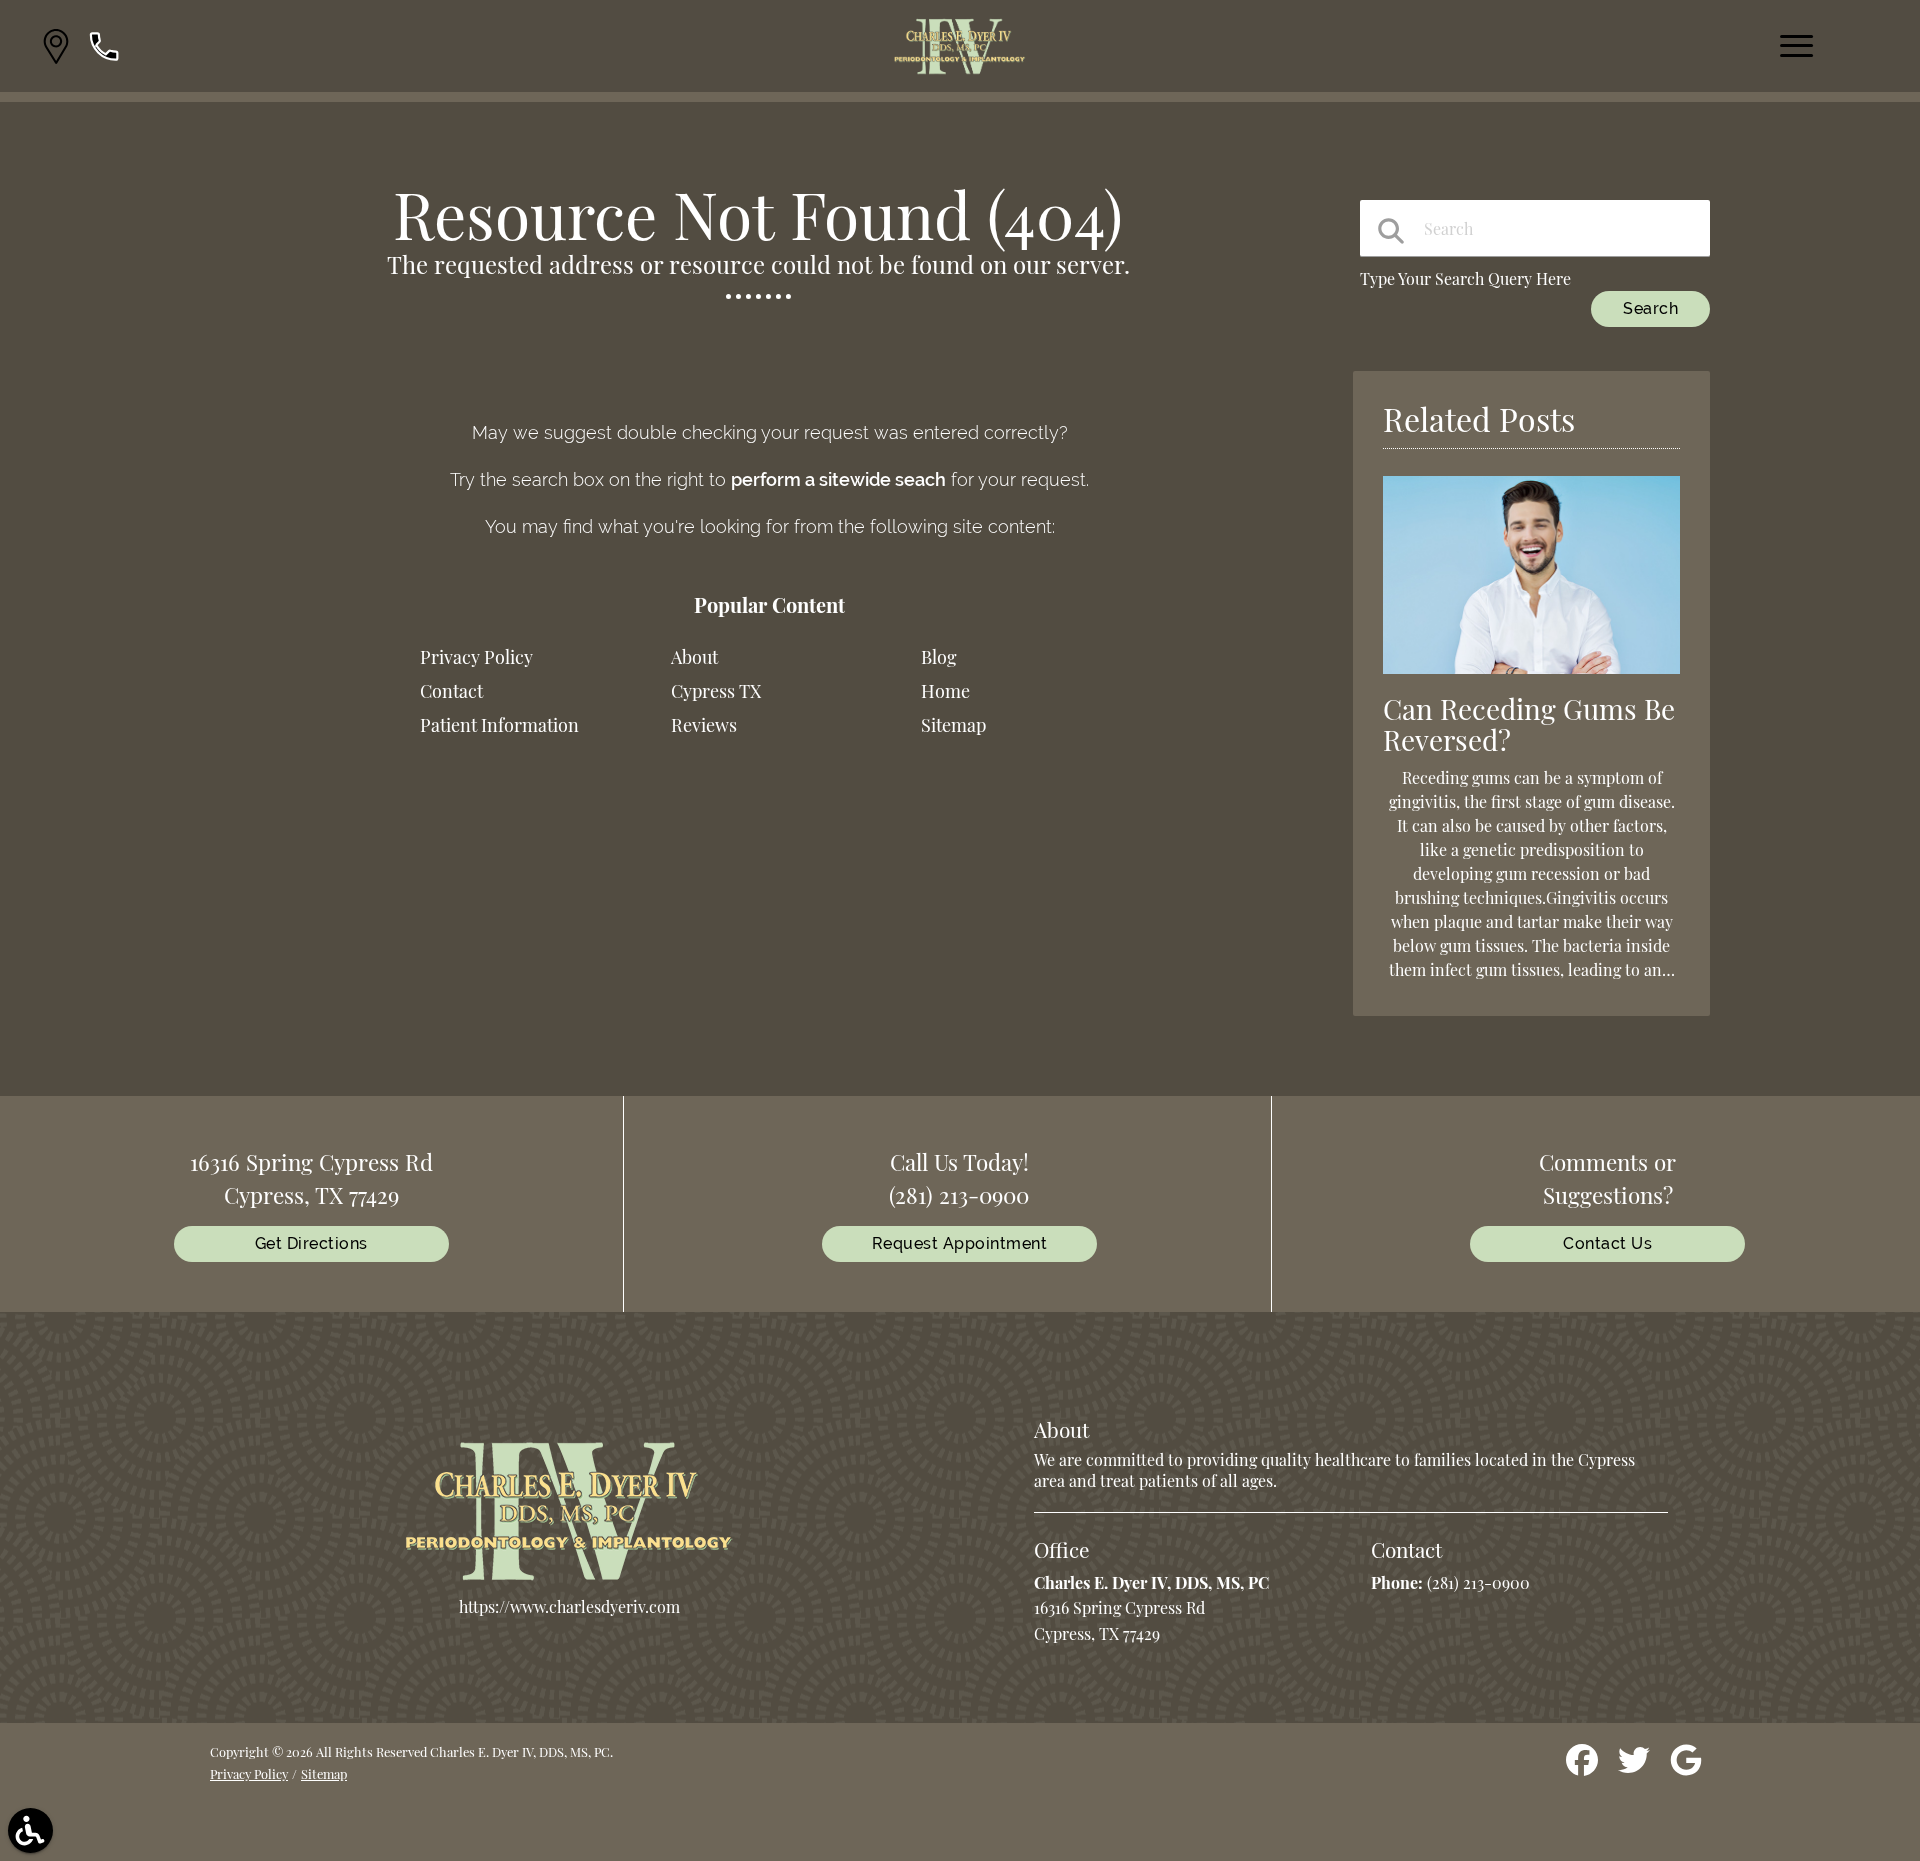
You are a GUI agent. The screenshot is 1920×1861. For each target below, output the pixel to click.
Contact (451, 691)
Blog (939, 657)
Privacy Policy (476, 657)
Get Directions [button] (311, 1243)
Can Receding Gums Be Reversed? (1529, 724)
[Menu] (1797, 46)
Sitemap (953, 725)
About (694, 657)
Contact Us (1607, 1243)
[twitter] (1636, 1767)
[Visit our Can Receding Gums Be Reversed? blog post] (1531, 677)
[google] (1686, 1767)
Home (945, 691)
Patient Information (499, 725)
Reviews (704, 725)
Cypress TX (716, 691)
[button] (56, 46)
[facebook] (1584, 1767)
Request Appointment (960, 1243)
